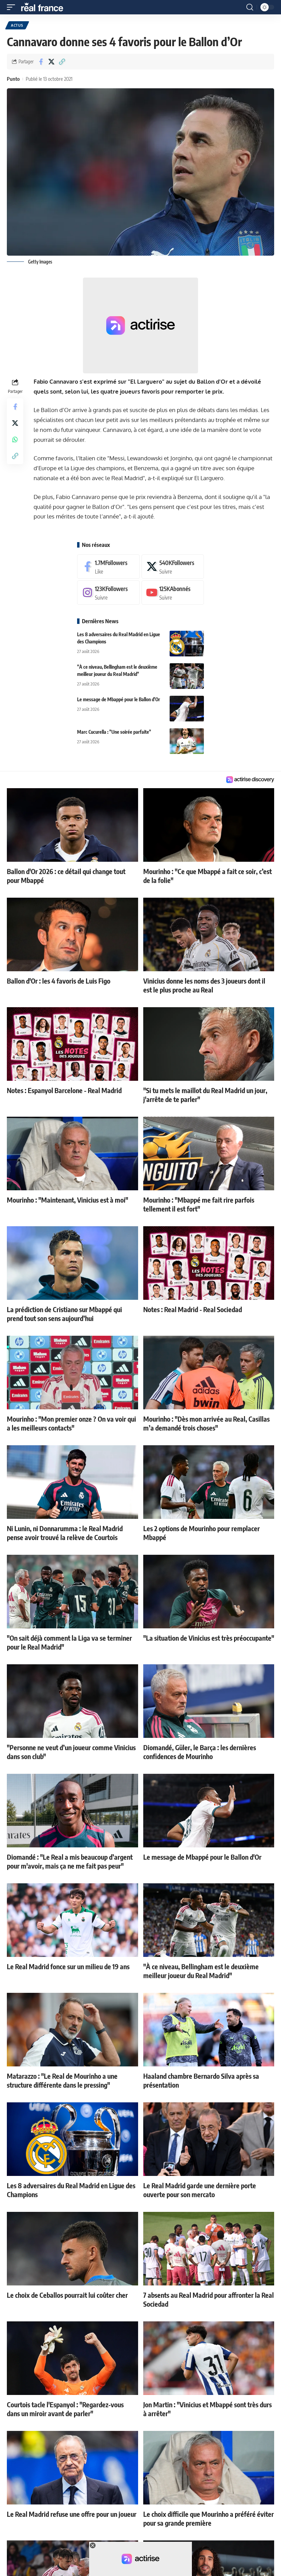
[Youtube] (173, 593)
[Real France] (45, 7)
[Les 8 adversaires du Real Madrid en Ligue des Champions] (187, 644)
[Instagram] (108, 593)
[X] (173, 567)
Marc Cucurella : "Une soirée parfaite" (114, 732)
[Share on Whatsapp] (15, 439)
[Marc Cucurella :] (187, 741)
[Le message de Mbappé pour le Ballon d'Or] (187, 709)
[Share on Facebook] (41, 62)
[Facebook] (108, 567)
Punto (13, 79)
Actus (17, 25)
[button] (13, 7)
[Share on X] (51, 62)
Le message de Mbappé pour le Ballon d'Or (119, 699)
